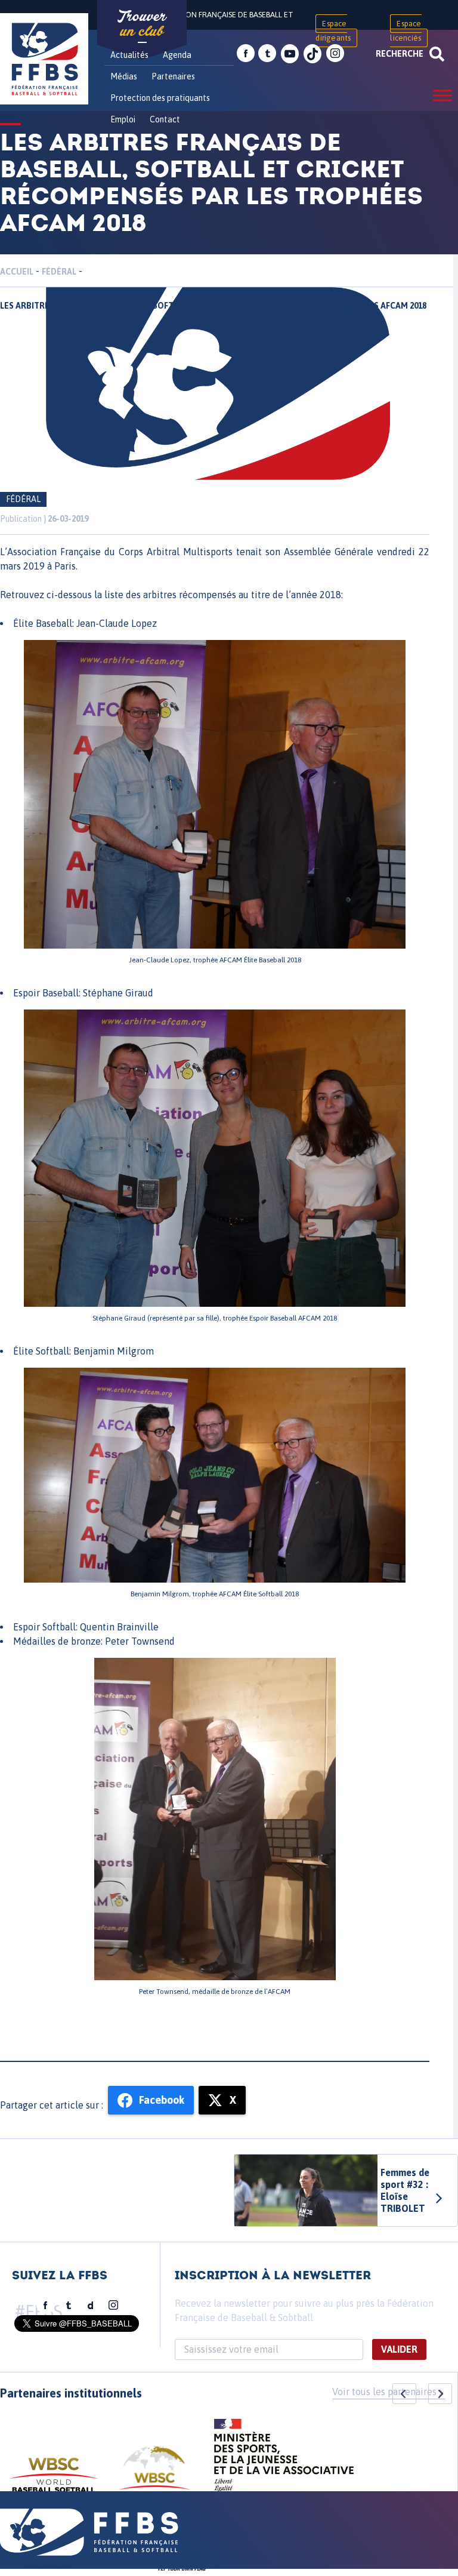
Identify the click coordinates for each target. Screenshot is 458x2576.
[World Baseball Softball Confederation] (54, 2481)
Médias (124, 76)
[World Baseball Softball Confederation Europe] (154, 2475)
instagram (335, 54)
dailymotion (91, 2306)
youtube (290, 54)
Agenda (177, 55)
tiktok (312, 54)
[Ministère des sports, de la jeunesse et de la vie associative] (284, 2459)
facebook (246, 54)
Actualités (129, 55)
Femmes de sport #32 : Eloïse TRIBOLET (405, 2190)
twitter (267, 54)
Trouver (142, 24)
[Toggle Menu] (442, 95)
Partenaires (173, 76)
